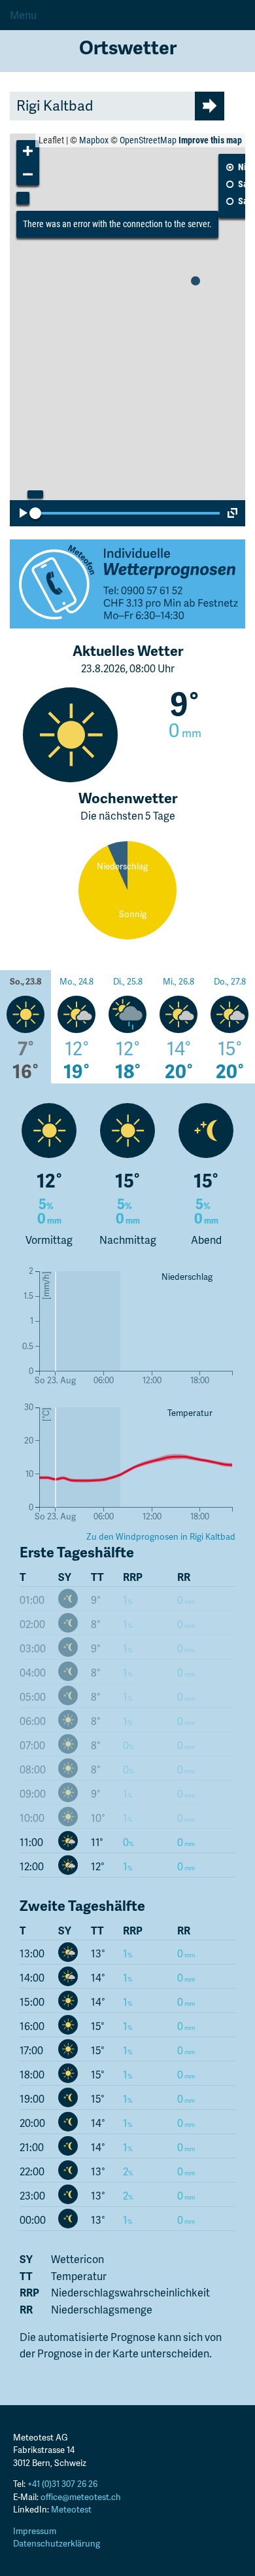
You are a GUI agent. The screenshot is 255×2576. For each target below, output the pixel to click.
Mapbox (94, 140)
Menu (23, 15)
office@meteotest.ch (81, 2497)
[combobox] (102, 106)
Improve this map (210, 140)
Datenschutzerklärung (57, 2543)
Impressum (35, 2531)
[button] (28, 152)
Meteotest (71, 2509)
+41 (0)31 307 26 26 (62, 2484)
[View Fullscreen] (232, 513)
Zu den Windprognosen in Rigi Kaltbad (161, 1536)
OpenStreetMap (148, 140)
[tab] (25, 1029)
